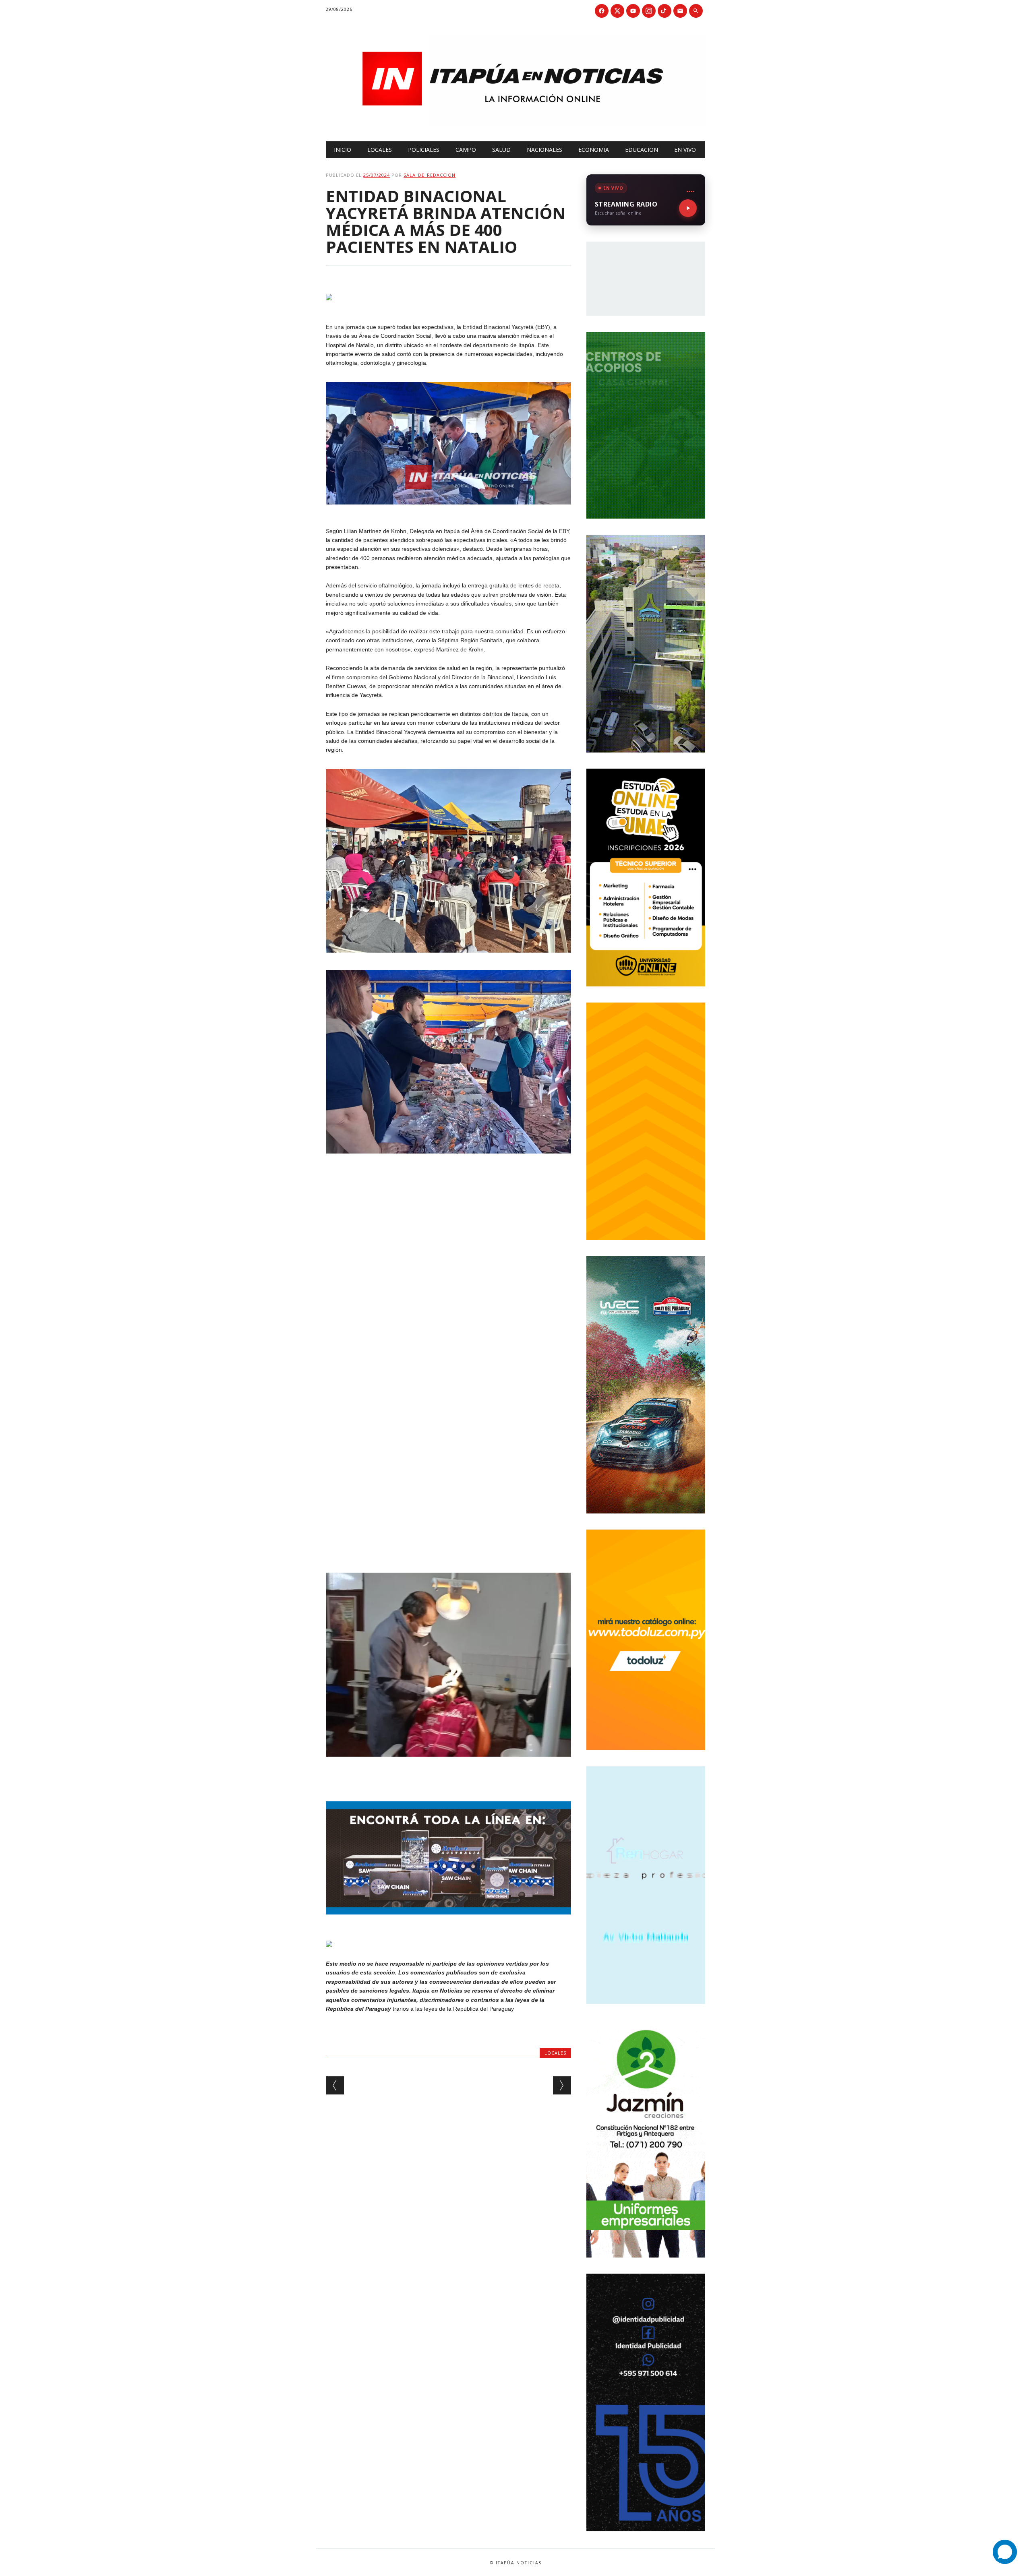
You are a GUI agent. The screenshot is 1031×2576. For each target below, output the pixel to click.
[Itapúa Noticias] (515, 124)
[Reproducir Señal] (688, 208)
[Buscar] (696, 11)
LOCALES (380, 150)
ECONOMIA (594, 150)
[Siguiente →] (562, 2085)
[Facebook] (602, 11)
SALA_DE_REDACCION (430, 175)
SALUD (501, 150)
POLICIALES (424, 150)
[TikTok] (665, 11)
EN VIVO (685, 150)
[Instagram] (649, 11)
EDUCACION (642, 150)
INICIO (343, 150)
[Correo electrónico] (680, 11)
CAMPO (466, 150)
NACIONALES (544, 150)
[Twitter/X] (617, 11)
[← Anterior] (335, 2085)
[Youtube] (633, 11)
